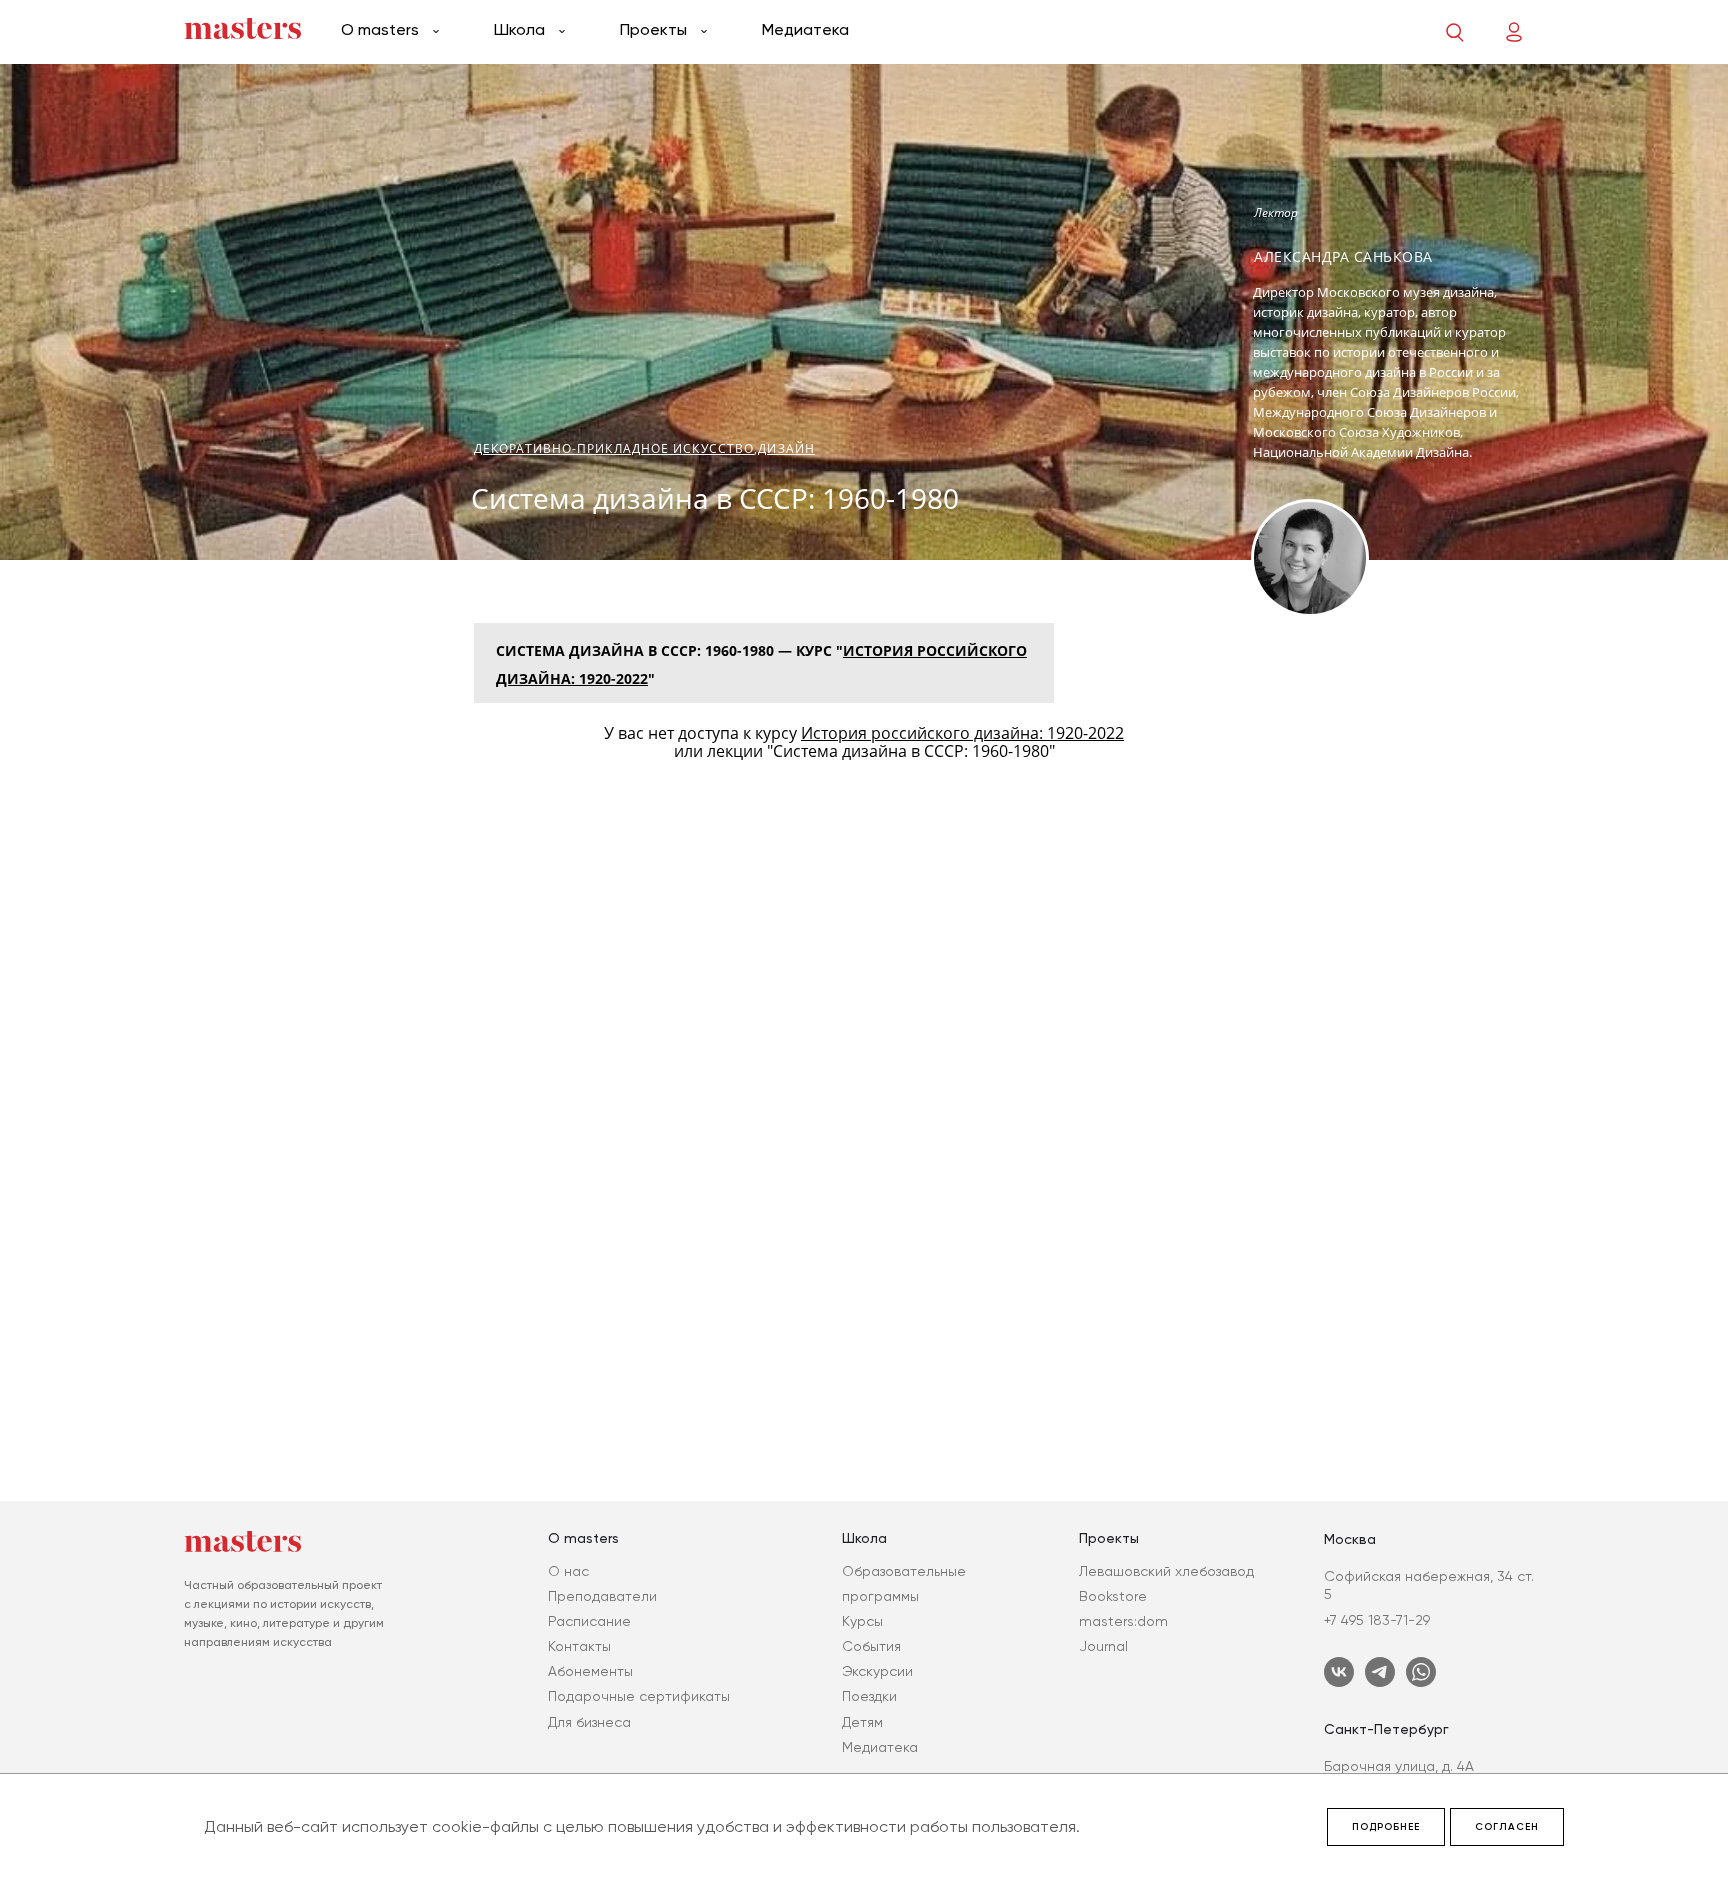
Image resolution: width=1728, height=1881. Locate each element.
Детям (862, 1722)
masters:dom (1123, 1621)
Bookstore (1113, 1596)
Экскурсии (877, 1671)
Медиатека (805, 29)
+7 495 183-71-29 (1377, 1620)
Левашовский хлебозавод (1166, 1571)
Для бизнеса (589, 1722)
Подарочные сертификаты (639, 1696)
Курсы (862, 1621)
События (871, 1646)
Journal (1103, 1646)
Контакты (579, 1646)
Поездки (869, 1696)
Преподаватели (602, 1596)
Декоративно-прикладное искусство (614, 448)
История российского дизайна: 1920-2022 (962, 733)
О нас (568, 1571)
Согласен (1507, 1827)
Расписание (589, 1621)
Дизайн (786, 448)
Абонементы (590, 1671)
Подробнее (1386, 1827)
